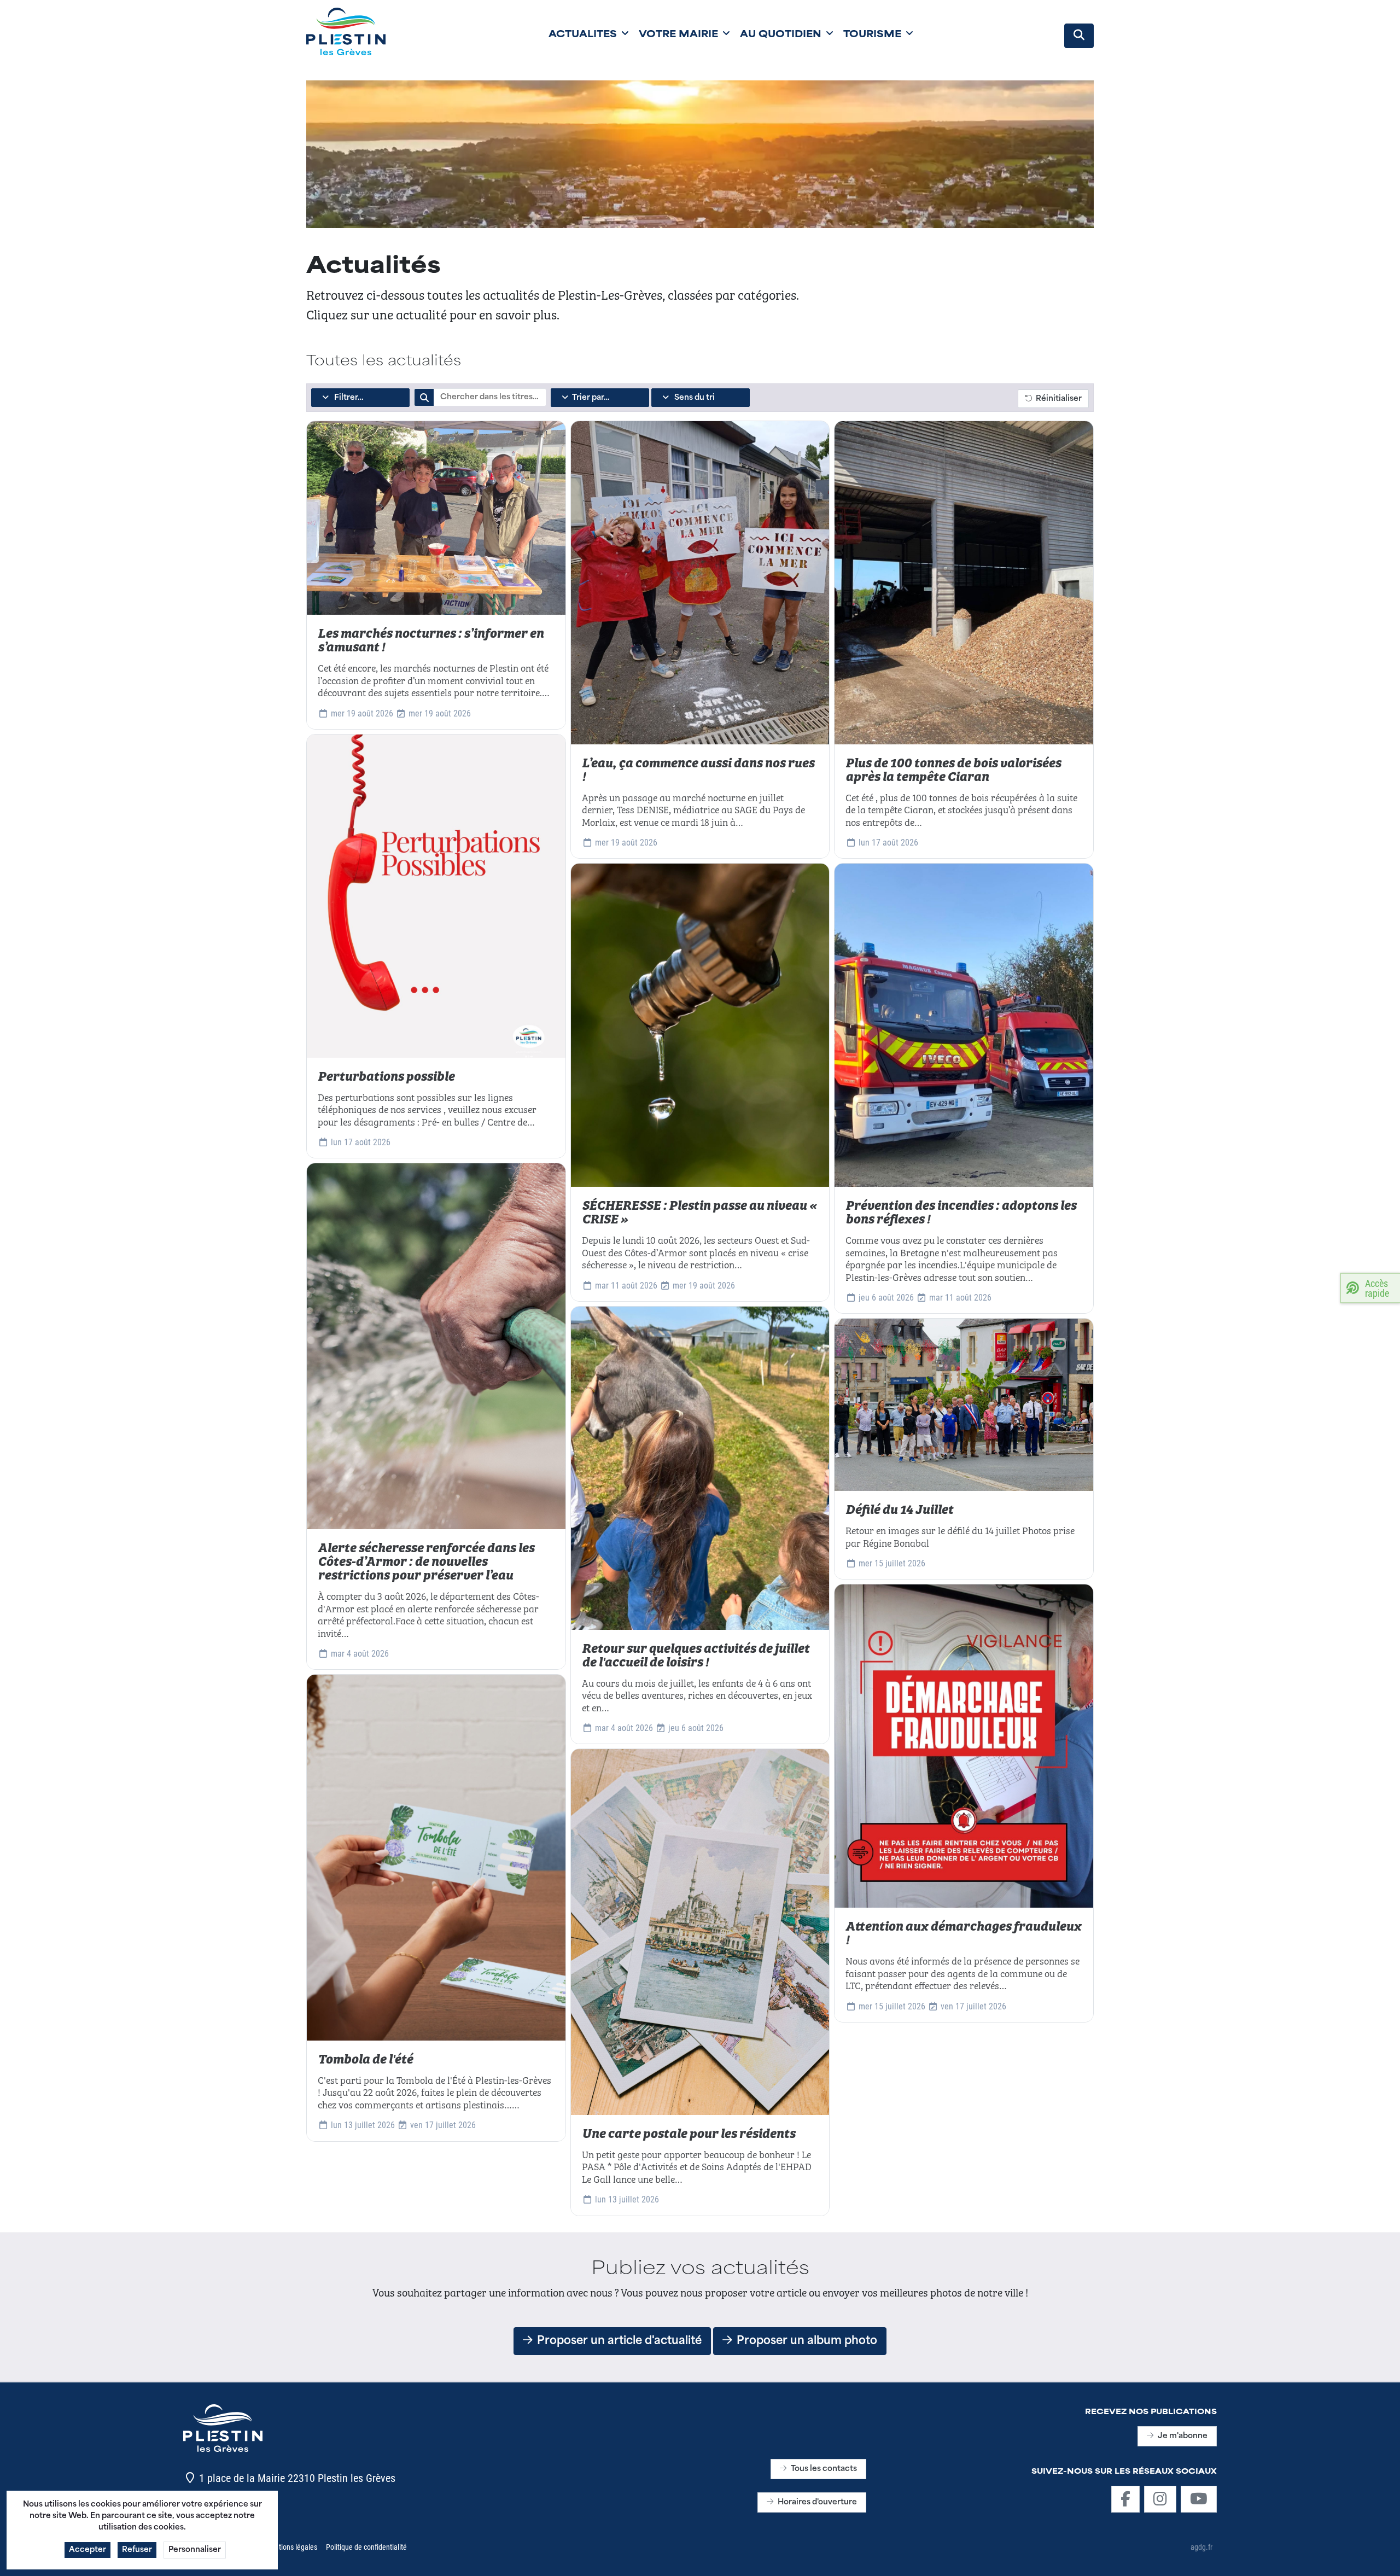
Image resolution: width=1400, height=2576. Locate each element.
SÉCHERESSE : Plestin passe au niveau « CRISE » (699, 1211)
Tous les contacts (824, 2469)
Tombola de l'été (365, 2058)
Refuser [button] (137, 2550)
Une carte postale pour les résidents (689, 2132)
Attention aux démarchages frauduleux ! (963, 1932)
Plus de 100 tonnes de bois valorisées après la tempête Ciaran (953, 768)
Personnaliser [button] (195, 2550)
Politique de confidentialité (366, 2547)
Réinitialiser (1057, 399)
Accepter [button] (87, 2550)
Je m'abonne (1183, 2436)
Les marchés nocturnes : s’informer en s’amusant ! (431, 639)
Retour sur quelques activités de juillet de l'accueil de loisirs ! (696, 1654)
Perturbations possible (386, 1075)
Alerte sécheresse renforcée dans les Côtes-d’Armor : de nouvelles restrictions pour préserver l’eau (426, 1560)
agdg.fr (1201, 2547)
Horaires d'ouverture (817, 2502)
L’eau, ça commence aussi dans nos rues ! (698, 768)
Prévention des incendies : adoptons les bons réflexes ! (961, 1211)
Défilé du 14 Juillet (899, 1508)
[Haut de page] (1381, 2556)
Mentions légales (291, 2547)
